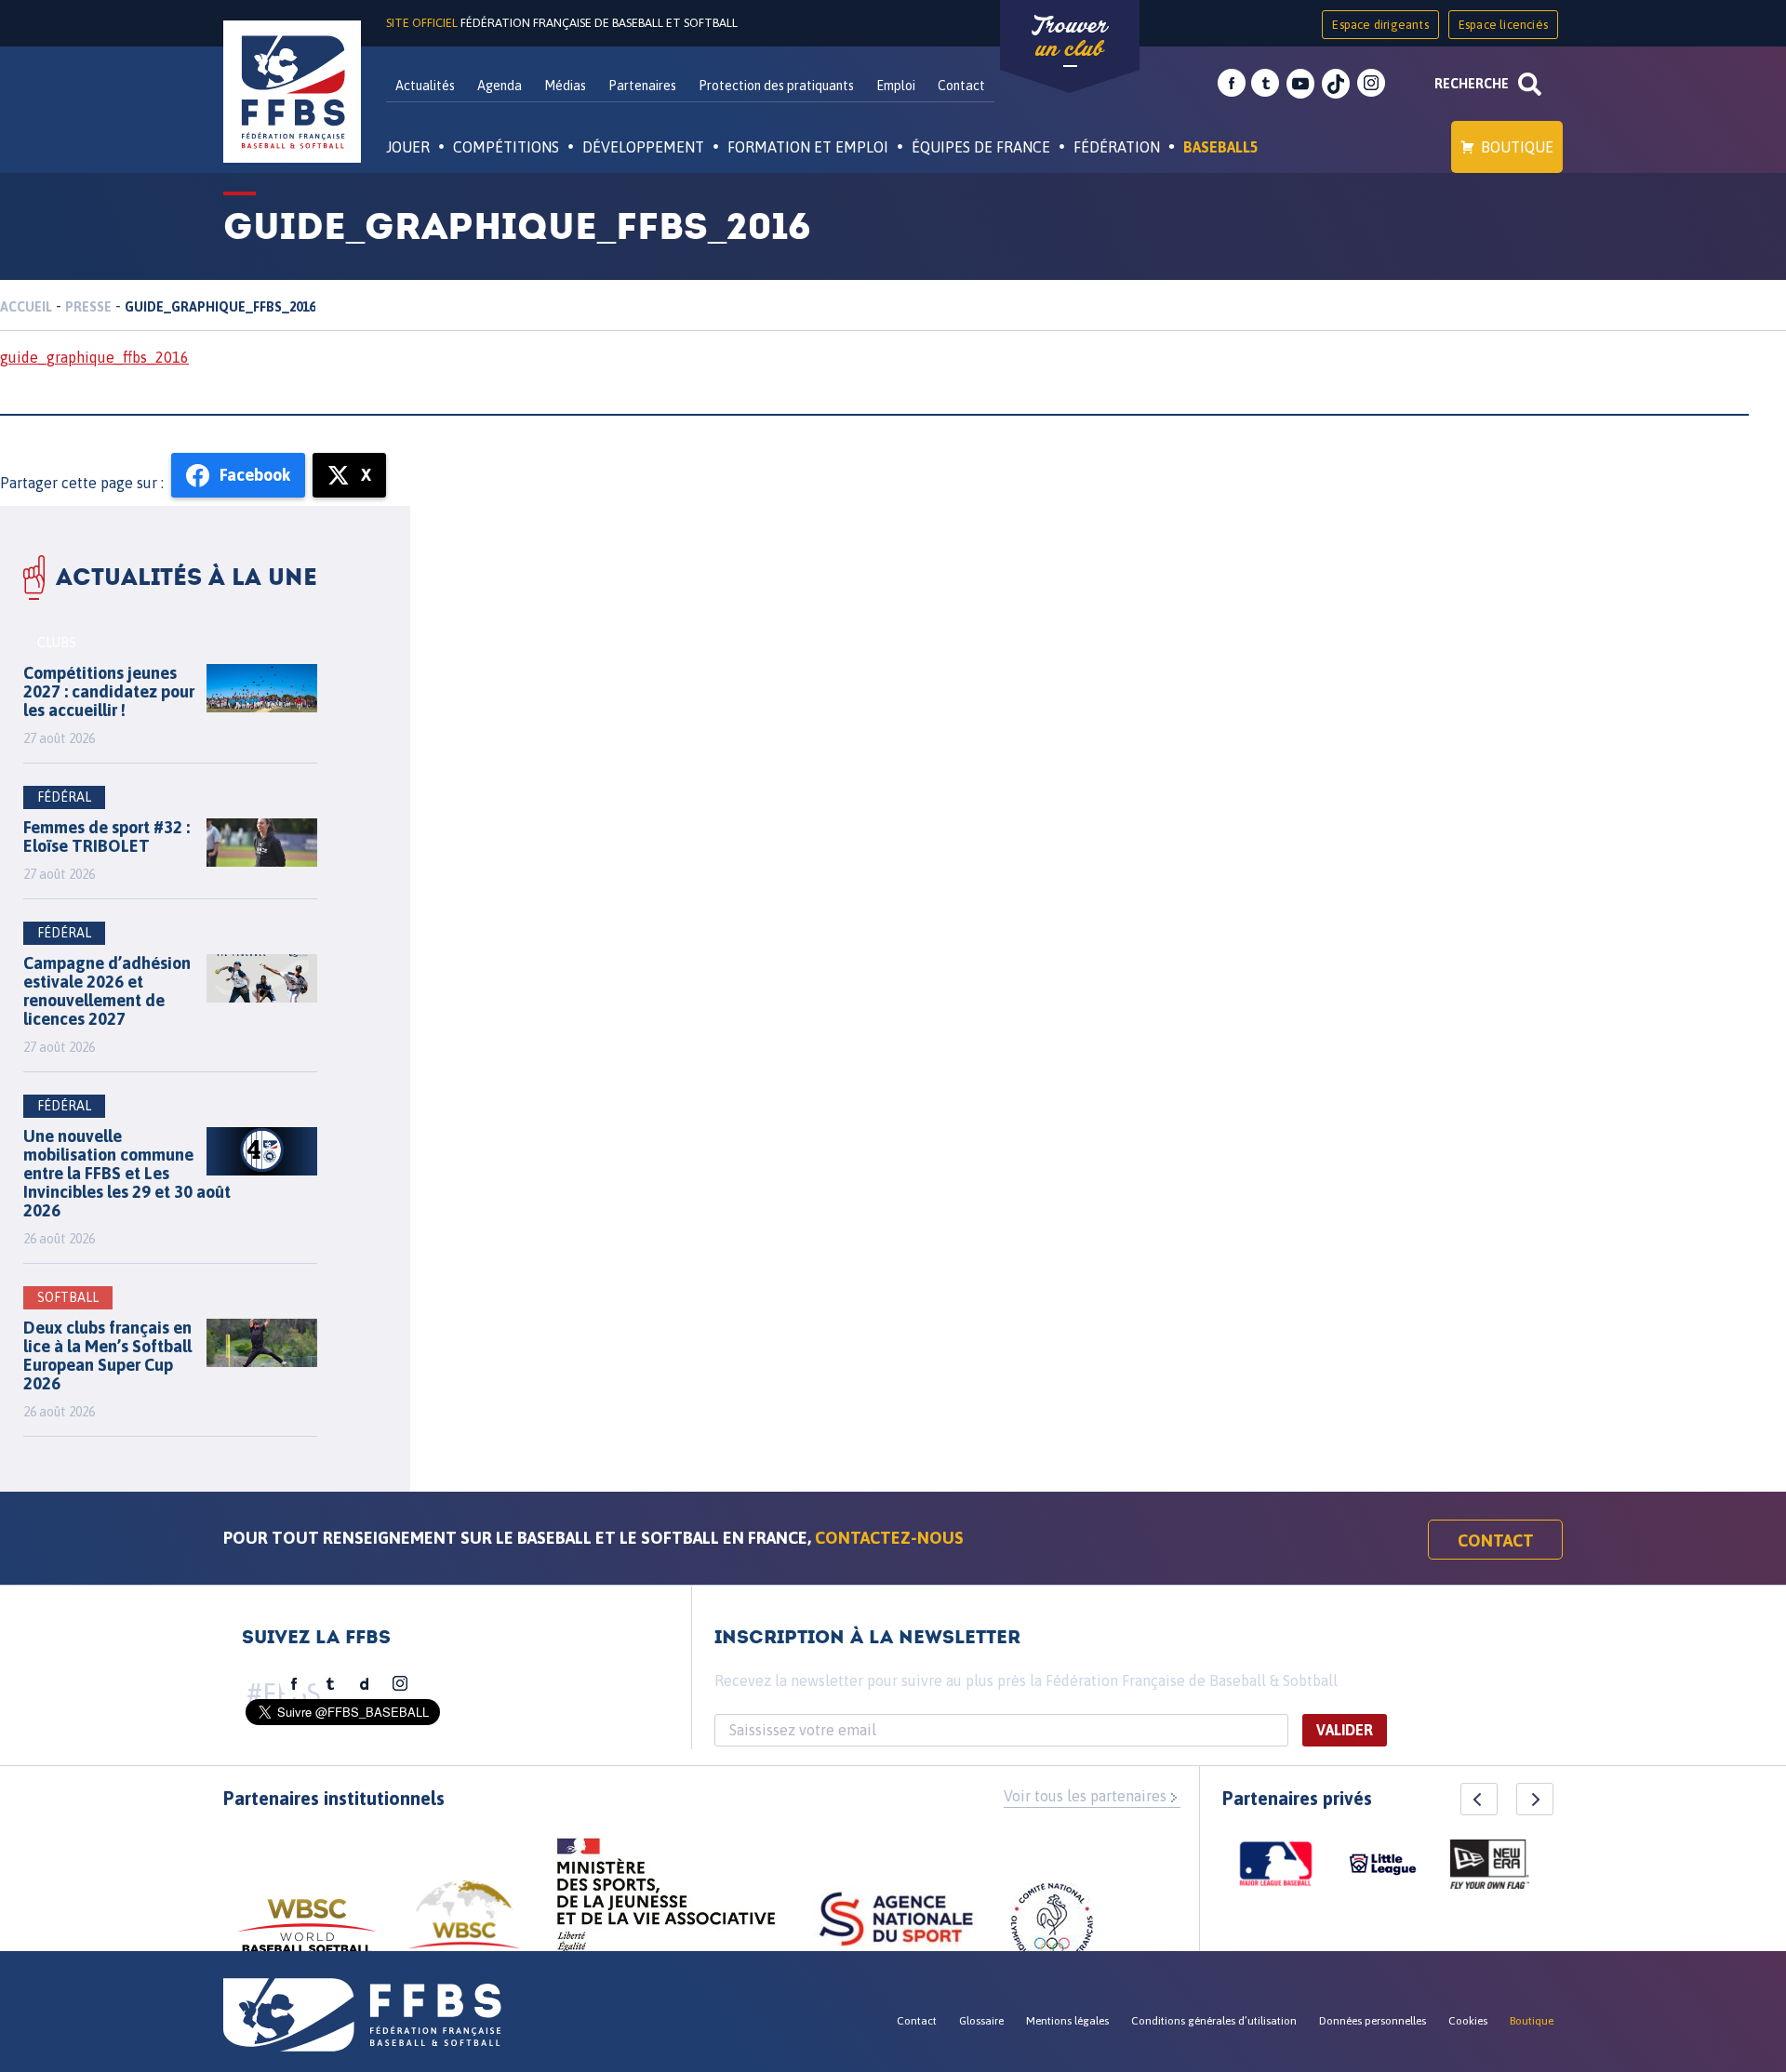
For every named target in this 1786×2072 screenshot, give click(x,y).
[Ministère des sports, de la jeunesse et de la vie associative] (666, 1901)
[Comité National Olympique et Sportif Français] (1052, 1927)
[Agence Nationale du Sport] (896, 1921)
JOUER (408, 147)
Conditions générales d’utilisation (1214, 2021)
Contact (961, 86)
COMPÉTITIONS (506, 147)
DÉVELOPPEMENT (643, 147)
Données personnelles (1373, 2021)
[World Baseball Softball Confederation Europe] (464, 1926)
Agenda (500, 86)
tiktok (1336, 84)
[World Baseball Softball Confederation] (307, 1935)
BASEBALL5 (1221, 147)
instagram (1371, 84)
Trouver (1070, 37)
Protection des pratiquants (776, 86)
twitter (1265, 84)
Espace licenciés (1503, 25)
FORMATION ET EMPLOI (808, 147)
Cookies (1468, 2021)
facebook (1232, 84)
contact (1496, 1541)
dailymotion (365, 1684)
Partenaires (642, 86)
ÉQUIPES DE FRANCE (981, 147)
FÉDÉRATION (1117, 147)
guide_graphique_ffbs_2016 (94, 357)
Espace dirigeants (1380, 25)
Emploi (896, 86)
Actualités (425, 86)
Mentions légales (1067, 2021)
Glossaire (981, 2021)
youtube (1300, 84)
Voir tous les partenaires (1085, 1796)
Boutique (1517, 147)
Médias (565, 86)
